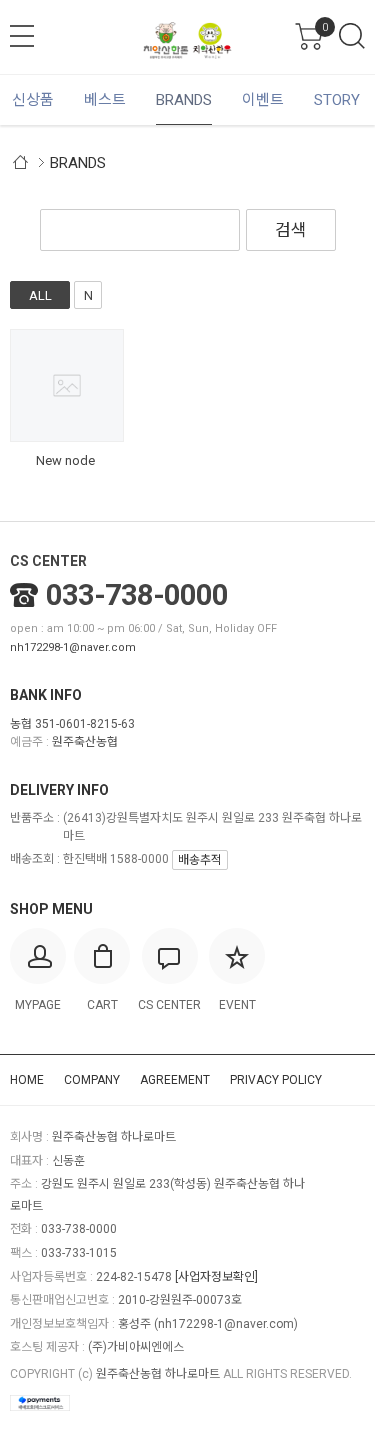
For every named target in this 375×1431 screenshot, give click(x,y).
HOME (27, 1080)
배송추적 (200, 860)
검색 (352, 36)
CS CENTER (48, 561)
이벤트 (263, 100)
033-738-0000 (137, 595)
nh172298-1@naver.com (73, 647)
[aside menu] (22, 36)
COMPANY (92, 1080)
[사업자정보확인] (216, 1277)
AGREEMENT (175, 1080)
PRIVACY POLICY (276, 1080)
